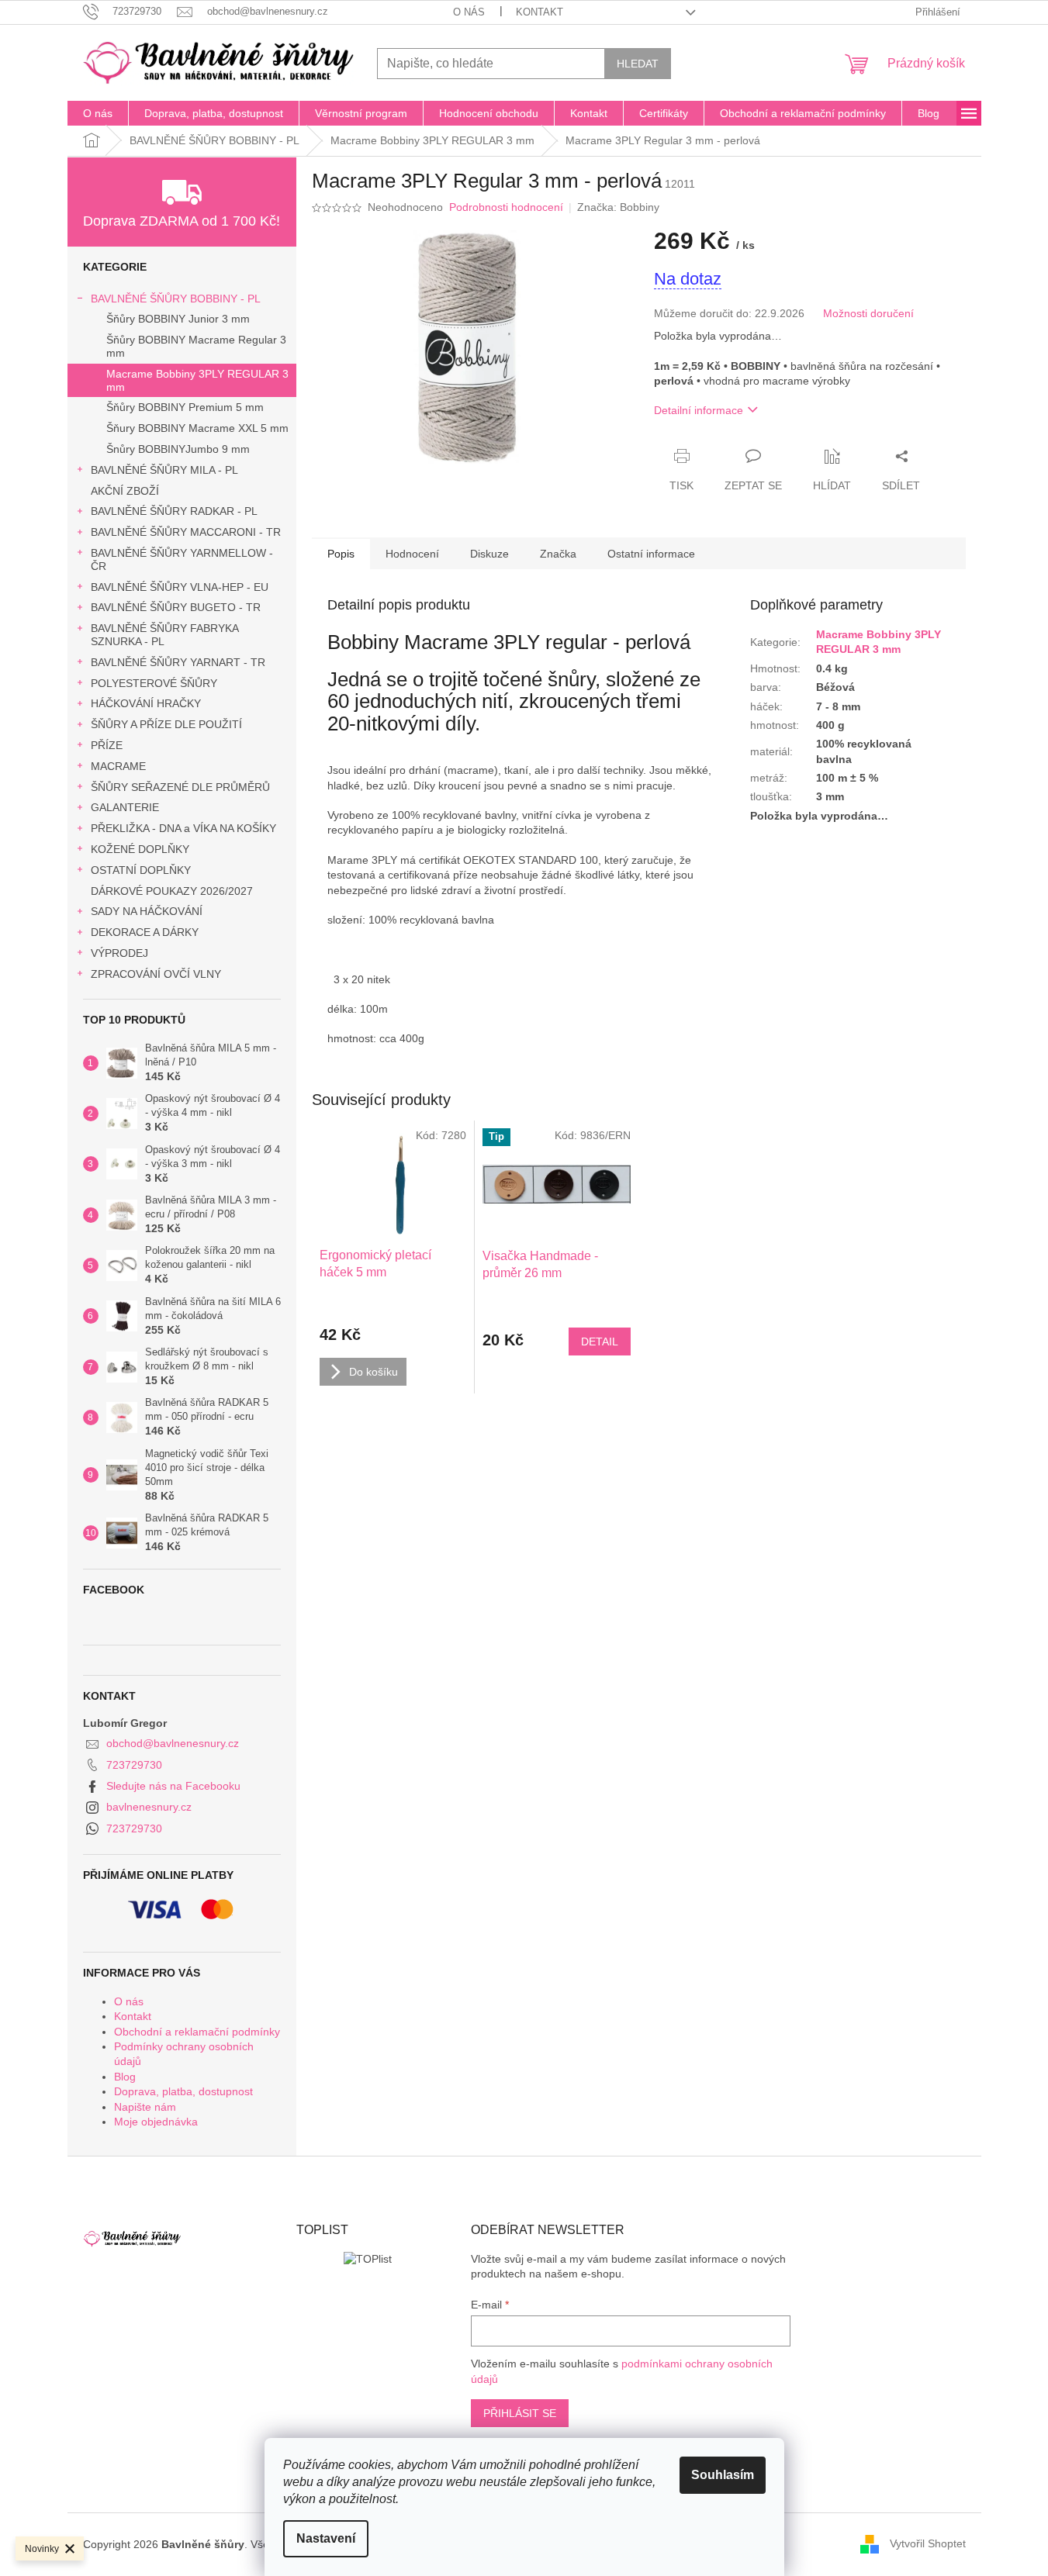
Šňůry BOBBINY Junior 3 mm (178, 319)
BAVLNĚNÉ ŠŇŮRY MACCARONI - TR (186, 532)
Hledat (638, 64)
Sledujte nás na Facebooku (173, 1786)
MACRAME (118, 766)
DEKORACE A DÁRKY (145, 932)
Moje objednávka (156, 2122)
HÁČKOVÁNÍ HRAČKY (146, 703)
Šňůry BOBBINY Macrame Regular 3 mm (196, 346)
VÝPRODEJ (119, 953)
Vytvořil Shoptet (928, 2543)
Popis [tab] (341, 554)
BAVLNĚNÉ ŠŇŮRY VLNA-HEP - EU (180, 587)
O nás (469, 12)
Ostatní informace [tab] (651, 554)
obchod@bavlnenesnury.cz (173, 1743)
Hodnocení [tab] (412, 554)
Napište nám (145, 2107)
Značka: (618, 207)
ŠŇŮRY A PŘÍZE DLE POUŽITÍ (166, 724)
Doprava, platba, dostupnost (183, 2091)
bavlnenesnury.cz (149, 1807)
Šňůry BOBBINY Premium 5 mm (185, 407)
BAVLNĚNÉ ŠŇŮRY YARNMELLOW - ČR (182, 559)
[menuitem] (98, 113)
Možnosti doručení (868, 313)
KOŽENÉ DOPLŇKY (140, 849)
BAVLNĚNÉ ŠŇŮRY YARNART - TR (178, 662)
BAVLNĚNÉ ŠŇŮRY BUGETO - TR (176, 607)
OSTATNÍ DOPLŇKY (141, 870)
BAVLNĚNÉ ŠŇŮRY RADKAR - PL (174, 511)
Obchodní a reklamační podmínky (197, 2032)
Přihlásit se (520, 2413)
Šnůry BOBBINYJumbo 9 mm (178, 449)
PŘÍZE (107, 745)
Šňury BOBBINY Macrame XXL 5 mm (197, 428)
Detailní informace (699, 410)
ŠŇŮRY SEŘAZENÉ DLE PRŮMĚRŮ (180, 787)
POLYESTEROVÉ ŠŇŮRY (154, 683)
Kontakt (540, 12)
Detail (600, 1342)
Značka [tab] (558, 554)
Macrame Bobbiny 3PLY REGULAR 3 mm (197, 380)
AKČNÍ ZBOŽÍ (125, 491)
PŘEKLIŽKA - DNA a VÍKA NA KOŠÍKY (183, 828)
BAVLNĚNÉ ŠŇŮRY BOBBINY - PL (176, 299)
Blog (125, 2077)
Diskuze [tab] (489, 554)
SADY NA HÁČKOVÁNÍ (147, 911)
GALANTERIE (125, 807)
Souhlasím (723, 2475)
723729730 (134, 1765)
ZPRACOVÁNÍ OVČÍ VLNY (156, 974)
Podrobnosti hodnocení (506, 207)
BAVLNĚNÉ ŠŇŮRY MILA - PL (164, 470)
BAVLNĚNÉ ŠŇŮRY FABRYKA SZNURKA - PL (164, 635)
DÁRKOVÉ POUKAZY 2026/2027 (172, 891)
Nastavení (326, 2538)
